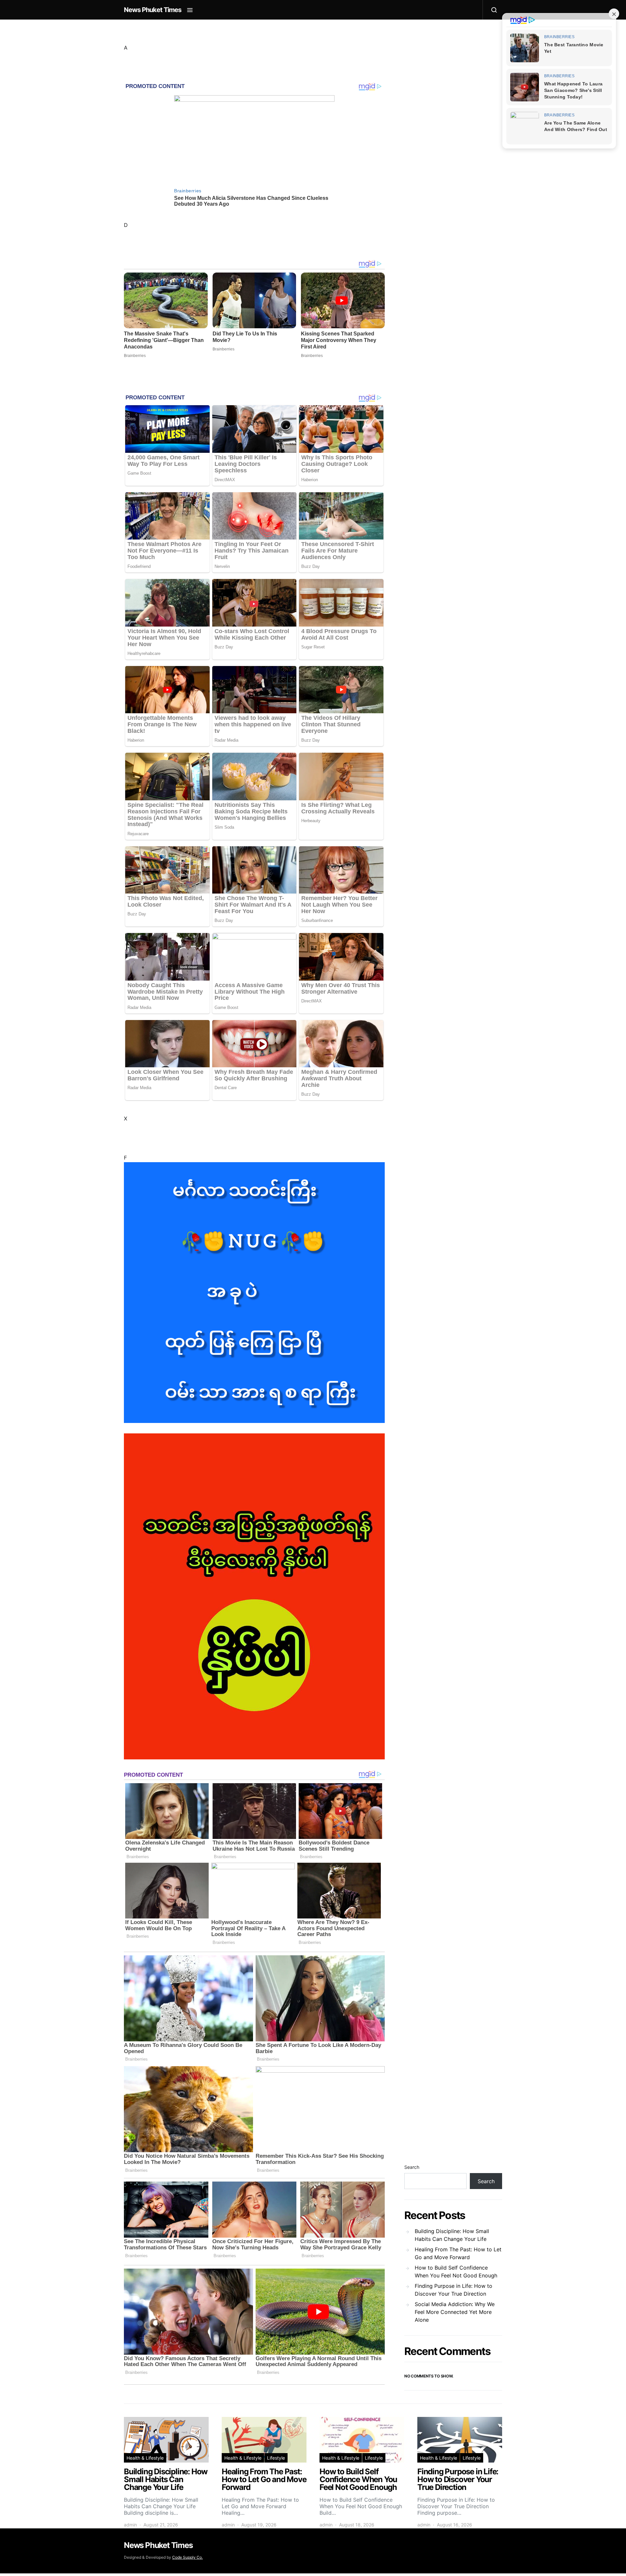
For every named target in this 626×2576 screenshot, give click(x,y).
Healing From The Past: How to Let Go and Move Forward (458, 2253)
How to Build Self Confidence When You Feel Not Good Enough (456, 2272)
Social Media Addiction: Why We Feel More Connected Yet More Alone (455, 2312)
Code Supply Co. (187, 2557)
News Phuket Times (153, 10)
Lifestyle (276, 2458)
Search (412, 2167)
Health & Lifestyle (145, 2458)
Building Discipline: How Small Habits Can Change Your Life (452, 2235)
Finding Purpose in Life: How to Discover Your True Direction (454, 2290)
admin (130, 2525)
